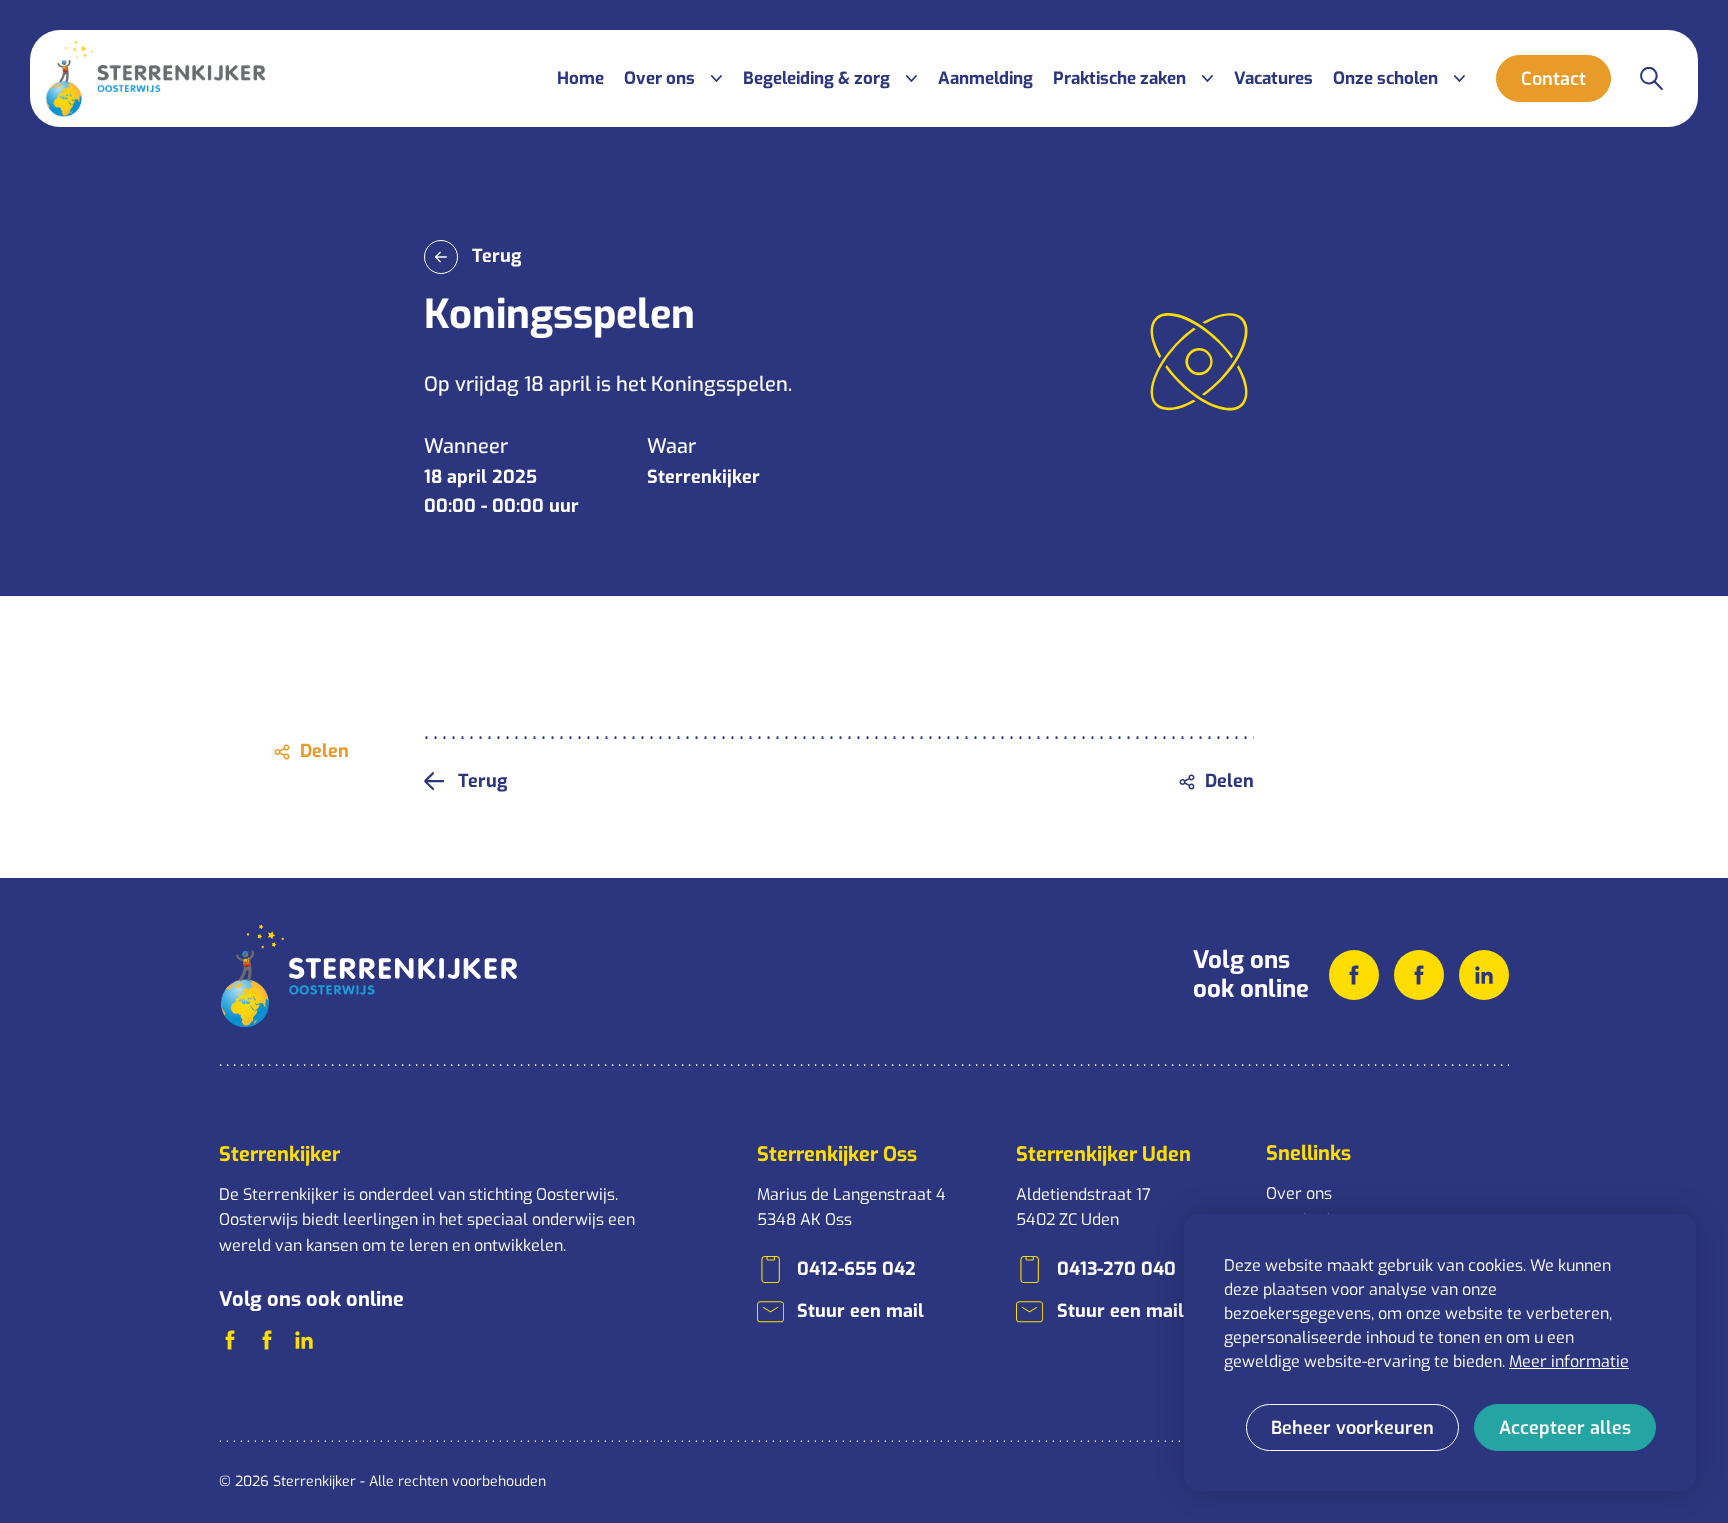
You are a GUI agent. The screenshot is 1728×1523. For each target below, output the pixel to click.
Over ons (1299, 1193)
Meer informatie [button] (1569, 1361)
